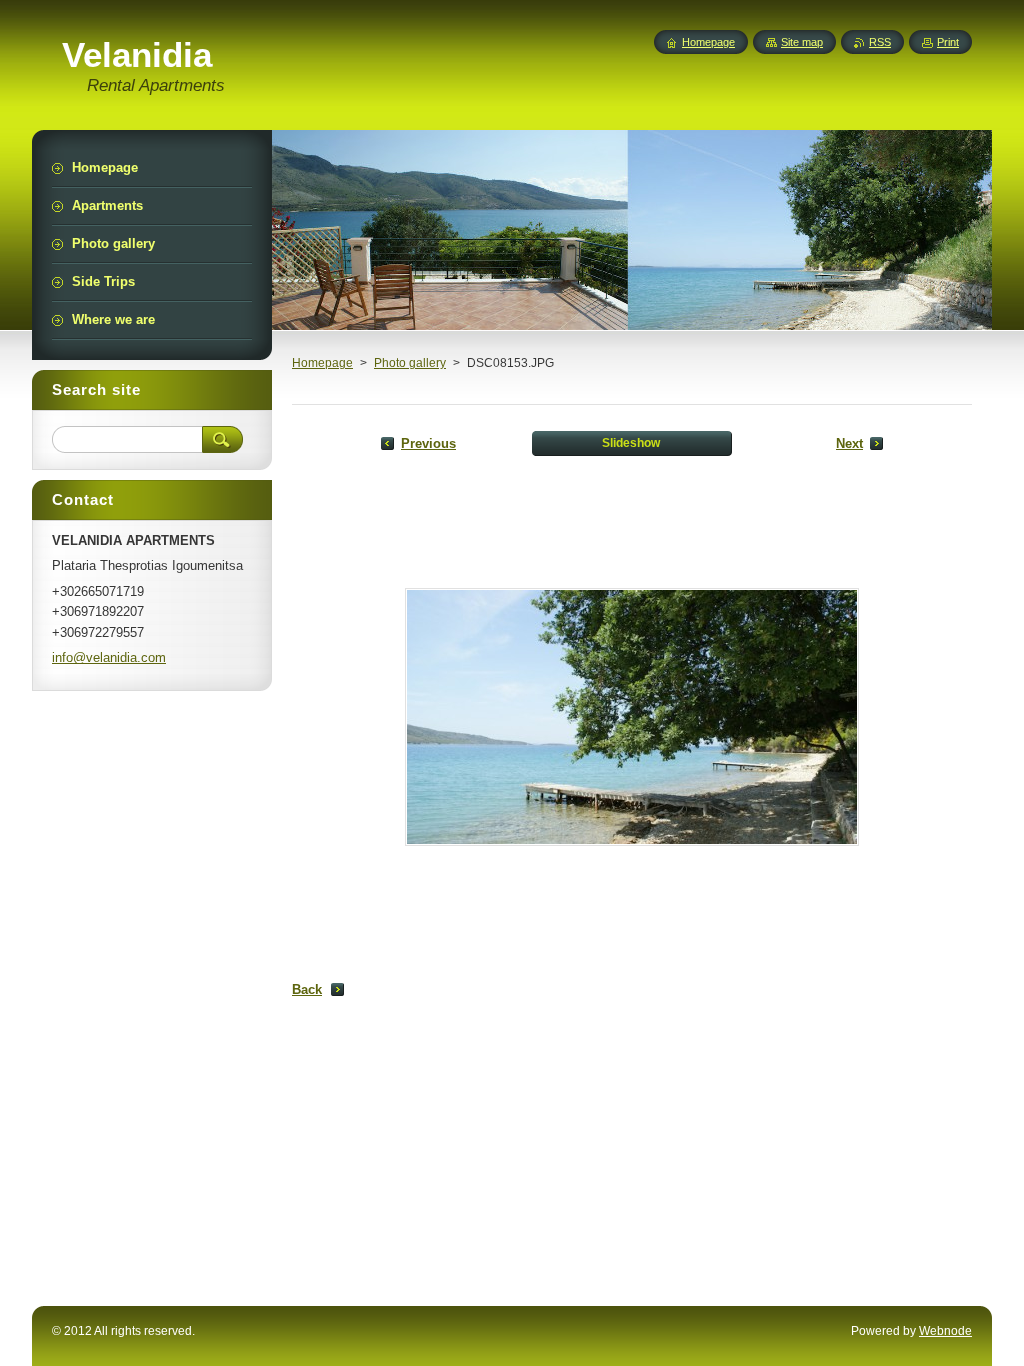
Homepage (322, 363)
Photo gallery (410, 363)
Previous (428, 443)
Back (307, 989)
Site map (802, 42)
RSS (880, 42)
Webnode (945, 1331)
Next (849, 443)
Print (948, 42)
